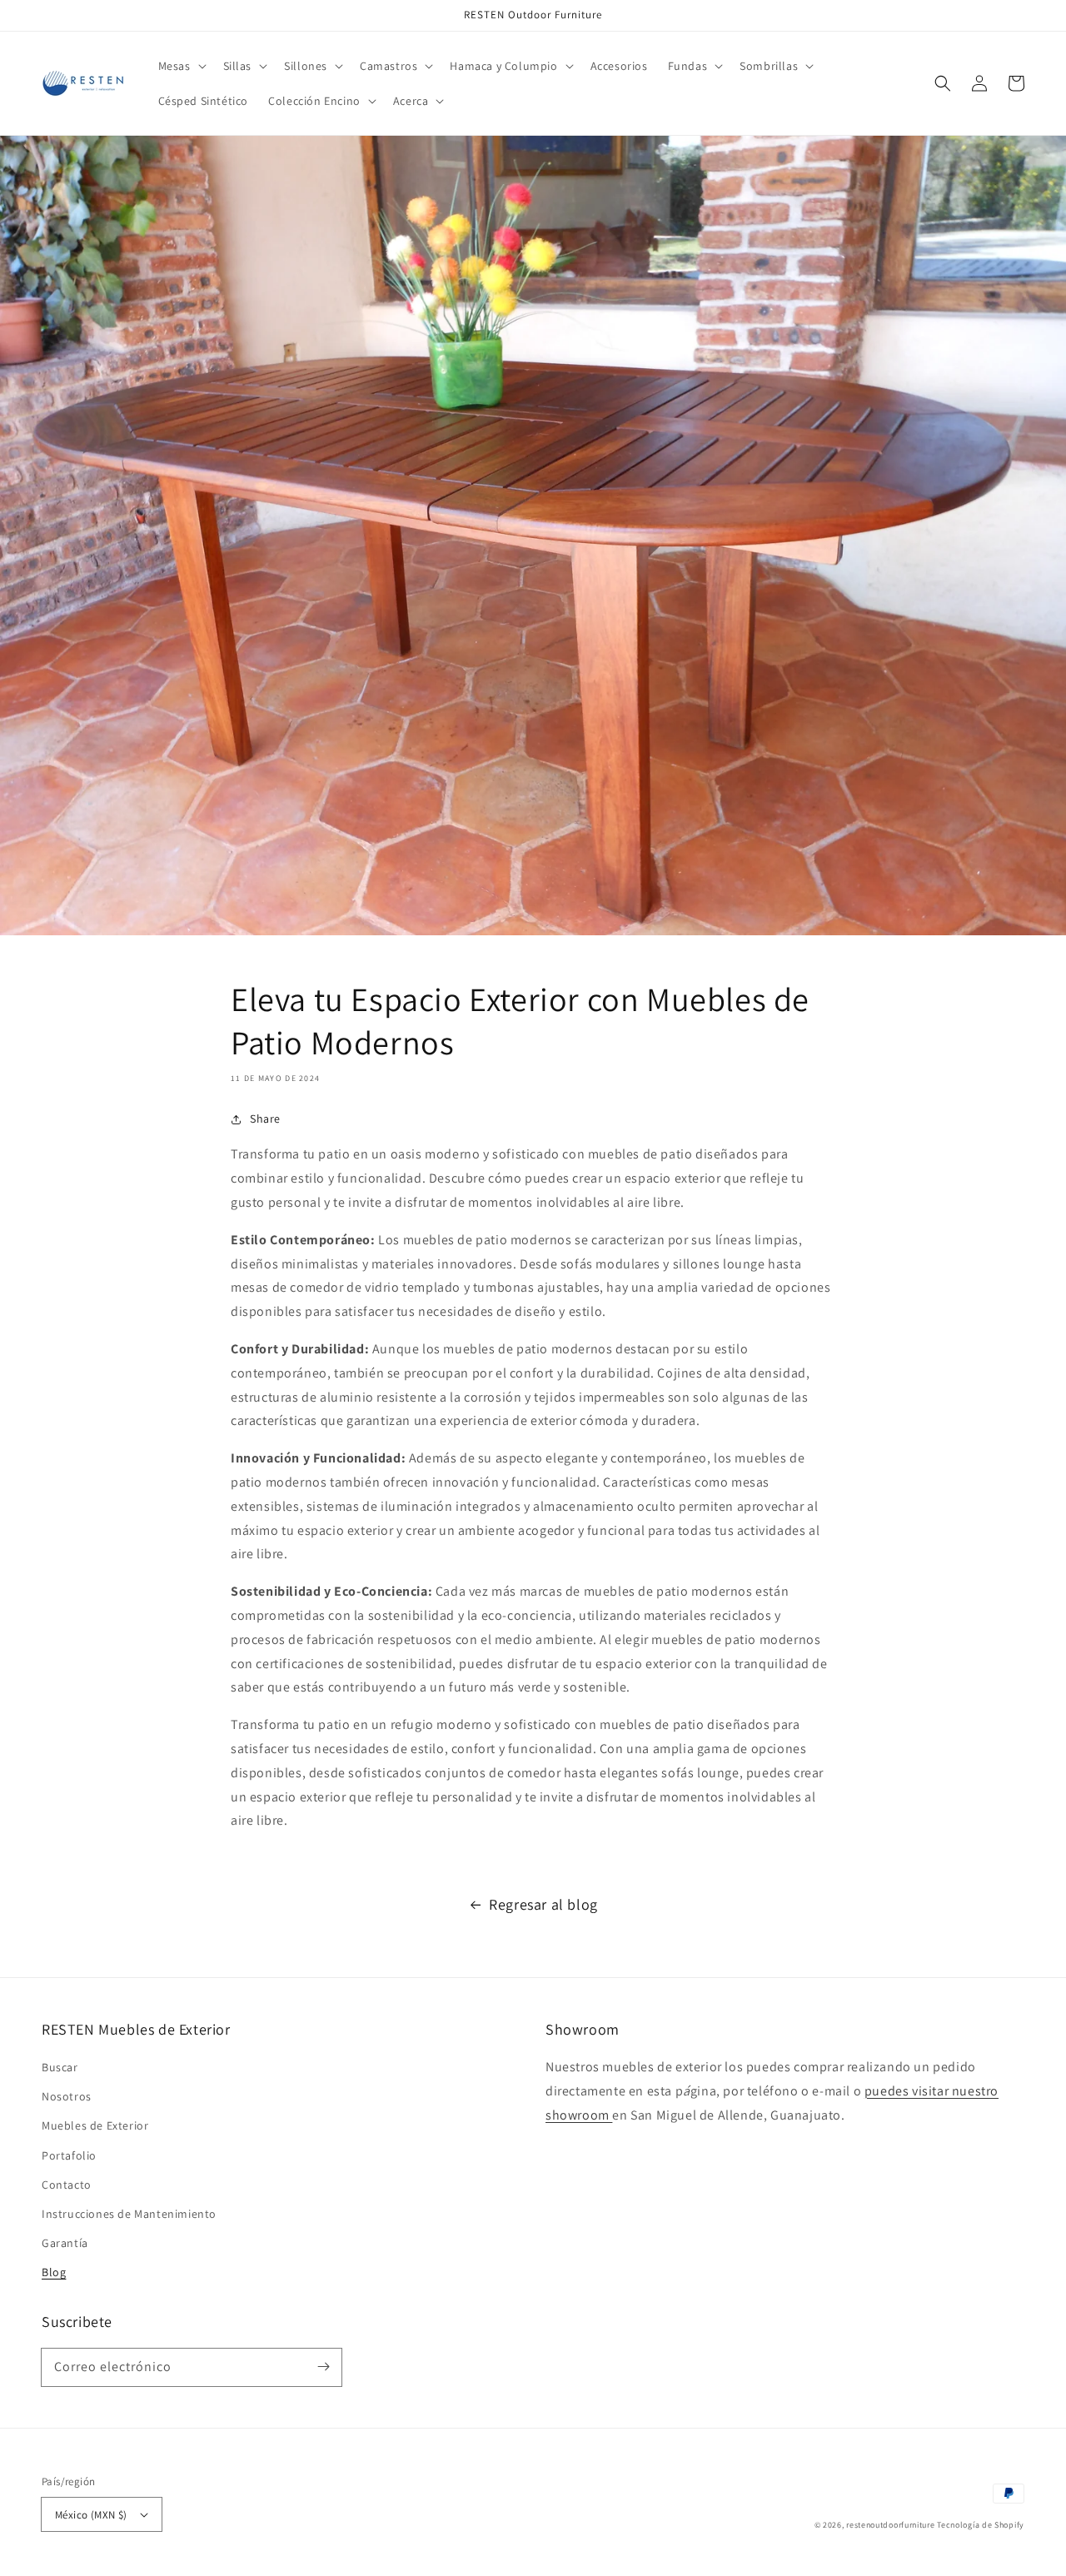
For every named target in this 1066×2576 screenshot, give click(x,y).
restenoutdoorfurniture (890, 2525)
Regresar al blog (543, 1904)
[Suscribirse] (323, 2367)
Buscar (60, 2067)
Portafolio (69, 2155)
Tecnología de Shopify (981, 2525)
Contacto (67, 2185)
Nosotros (67, 2096)
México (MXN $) (91, 2515)
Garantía (65, 2243)
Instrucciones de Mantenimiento (129, 2214)
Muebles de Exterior (95, 2125)
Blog (54, 2272)
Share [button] (265, 1119)
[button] (181, 66)
